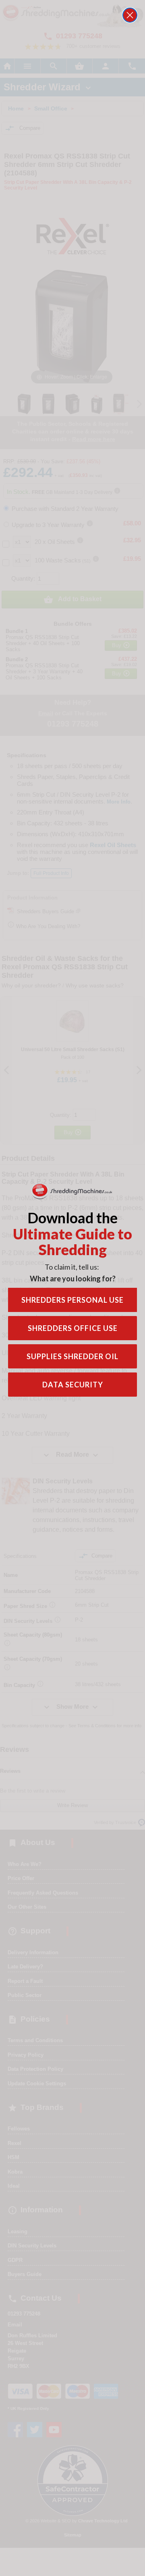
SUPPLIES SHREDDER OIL (72, 1356)
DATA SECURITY (73, 1385)
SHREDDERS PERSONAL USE (72, 1300)
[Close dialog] (130, 15)
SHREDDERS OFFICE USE (73, 1328)
